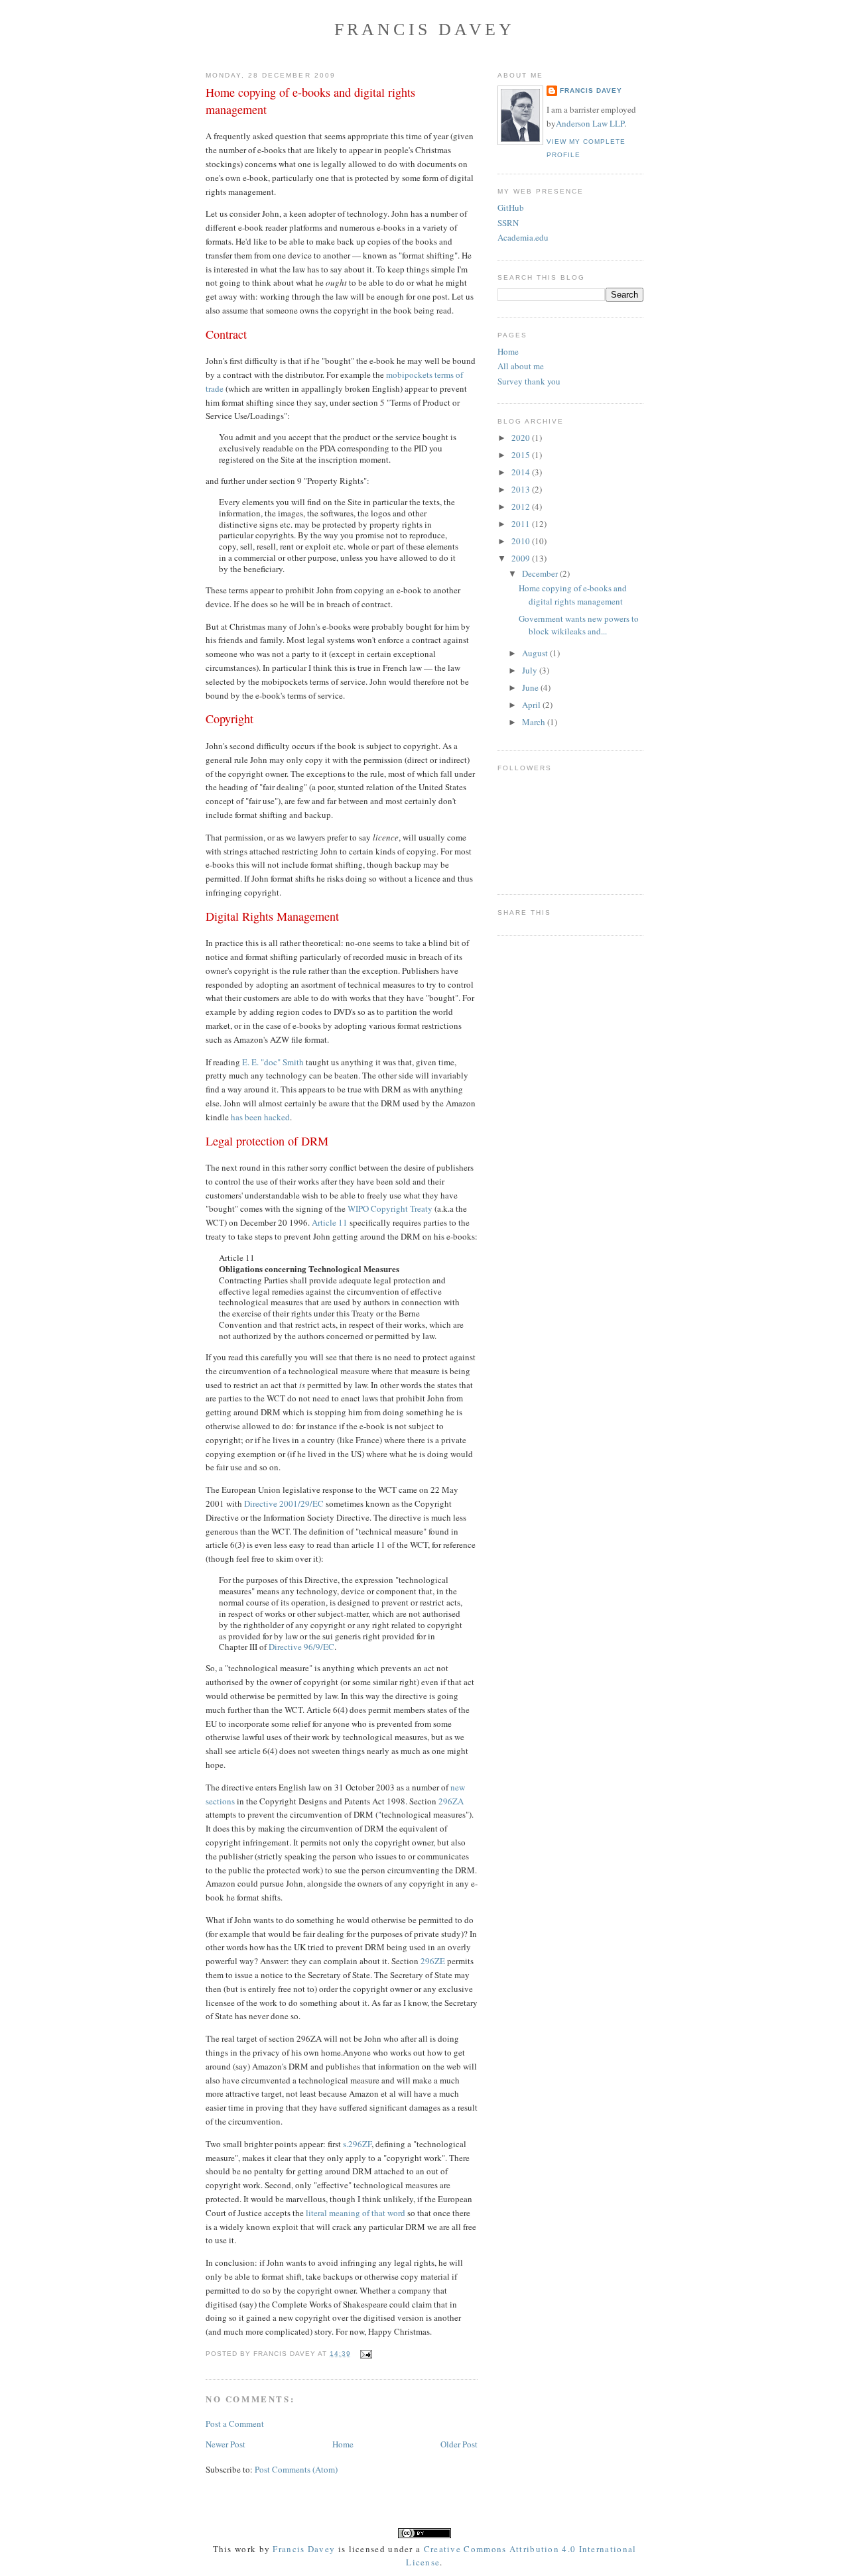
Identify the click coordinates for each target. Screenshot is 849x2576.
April (532, 705)
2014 (522, 472)
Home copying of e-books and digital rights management (310, 100)
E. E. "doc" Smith (273, 1062)
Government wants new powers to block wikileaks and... (579, 625)
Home (343, 2444)
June (531, 687)
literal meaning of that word (356, 2213)
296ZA (451, 1801)
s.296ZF (357, 2144)
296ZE (433, 1961)
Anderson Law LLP (590, 123)
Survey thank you (529, 381)
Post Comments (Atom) (296, 2469)
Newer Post (226, 2444)
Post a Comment (235, 2424)
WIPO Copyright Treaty (390, 1208)
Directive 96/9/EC (301, 1647)
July (531, 670)
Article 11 (330, 1222)
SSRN (508, 223)
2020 (522, 438)
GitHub (511, 207)
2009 (522, 558)
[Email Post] (364, 2354)
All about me (521, 366)
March (535, 722)
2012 (522, 506)
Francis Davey (425, 29)
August (536, 653)
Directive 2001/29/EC (284, 1503)
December (541, 573)
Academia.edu (523, 237)
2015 (522, 455)
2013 (522, 489)
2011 (522, 524)
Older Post (459, 2444)
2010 (522, 541)
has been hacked (260, 1117)
